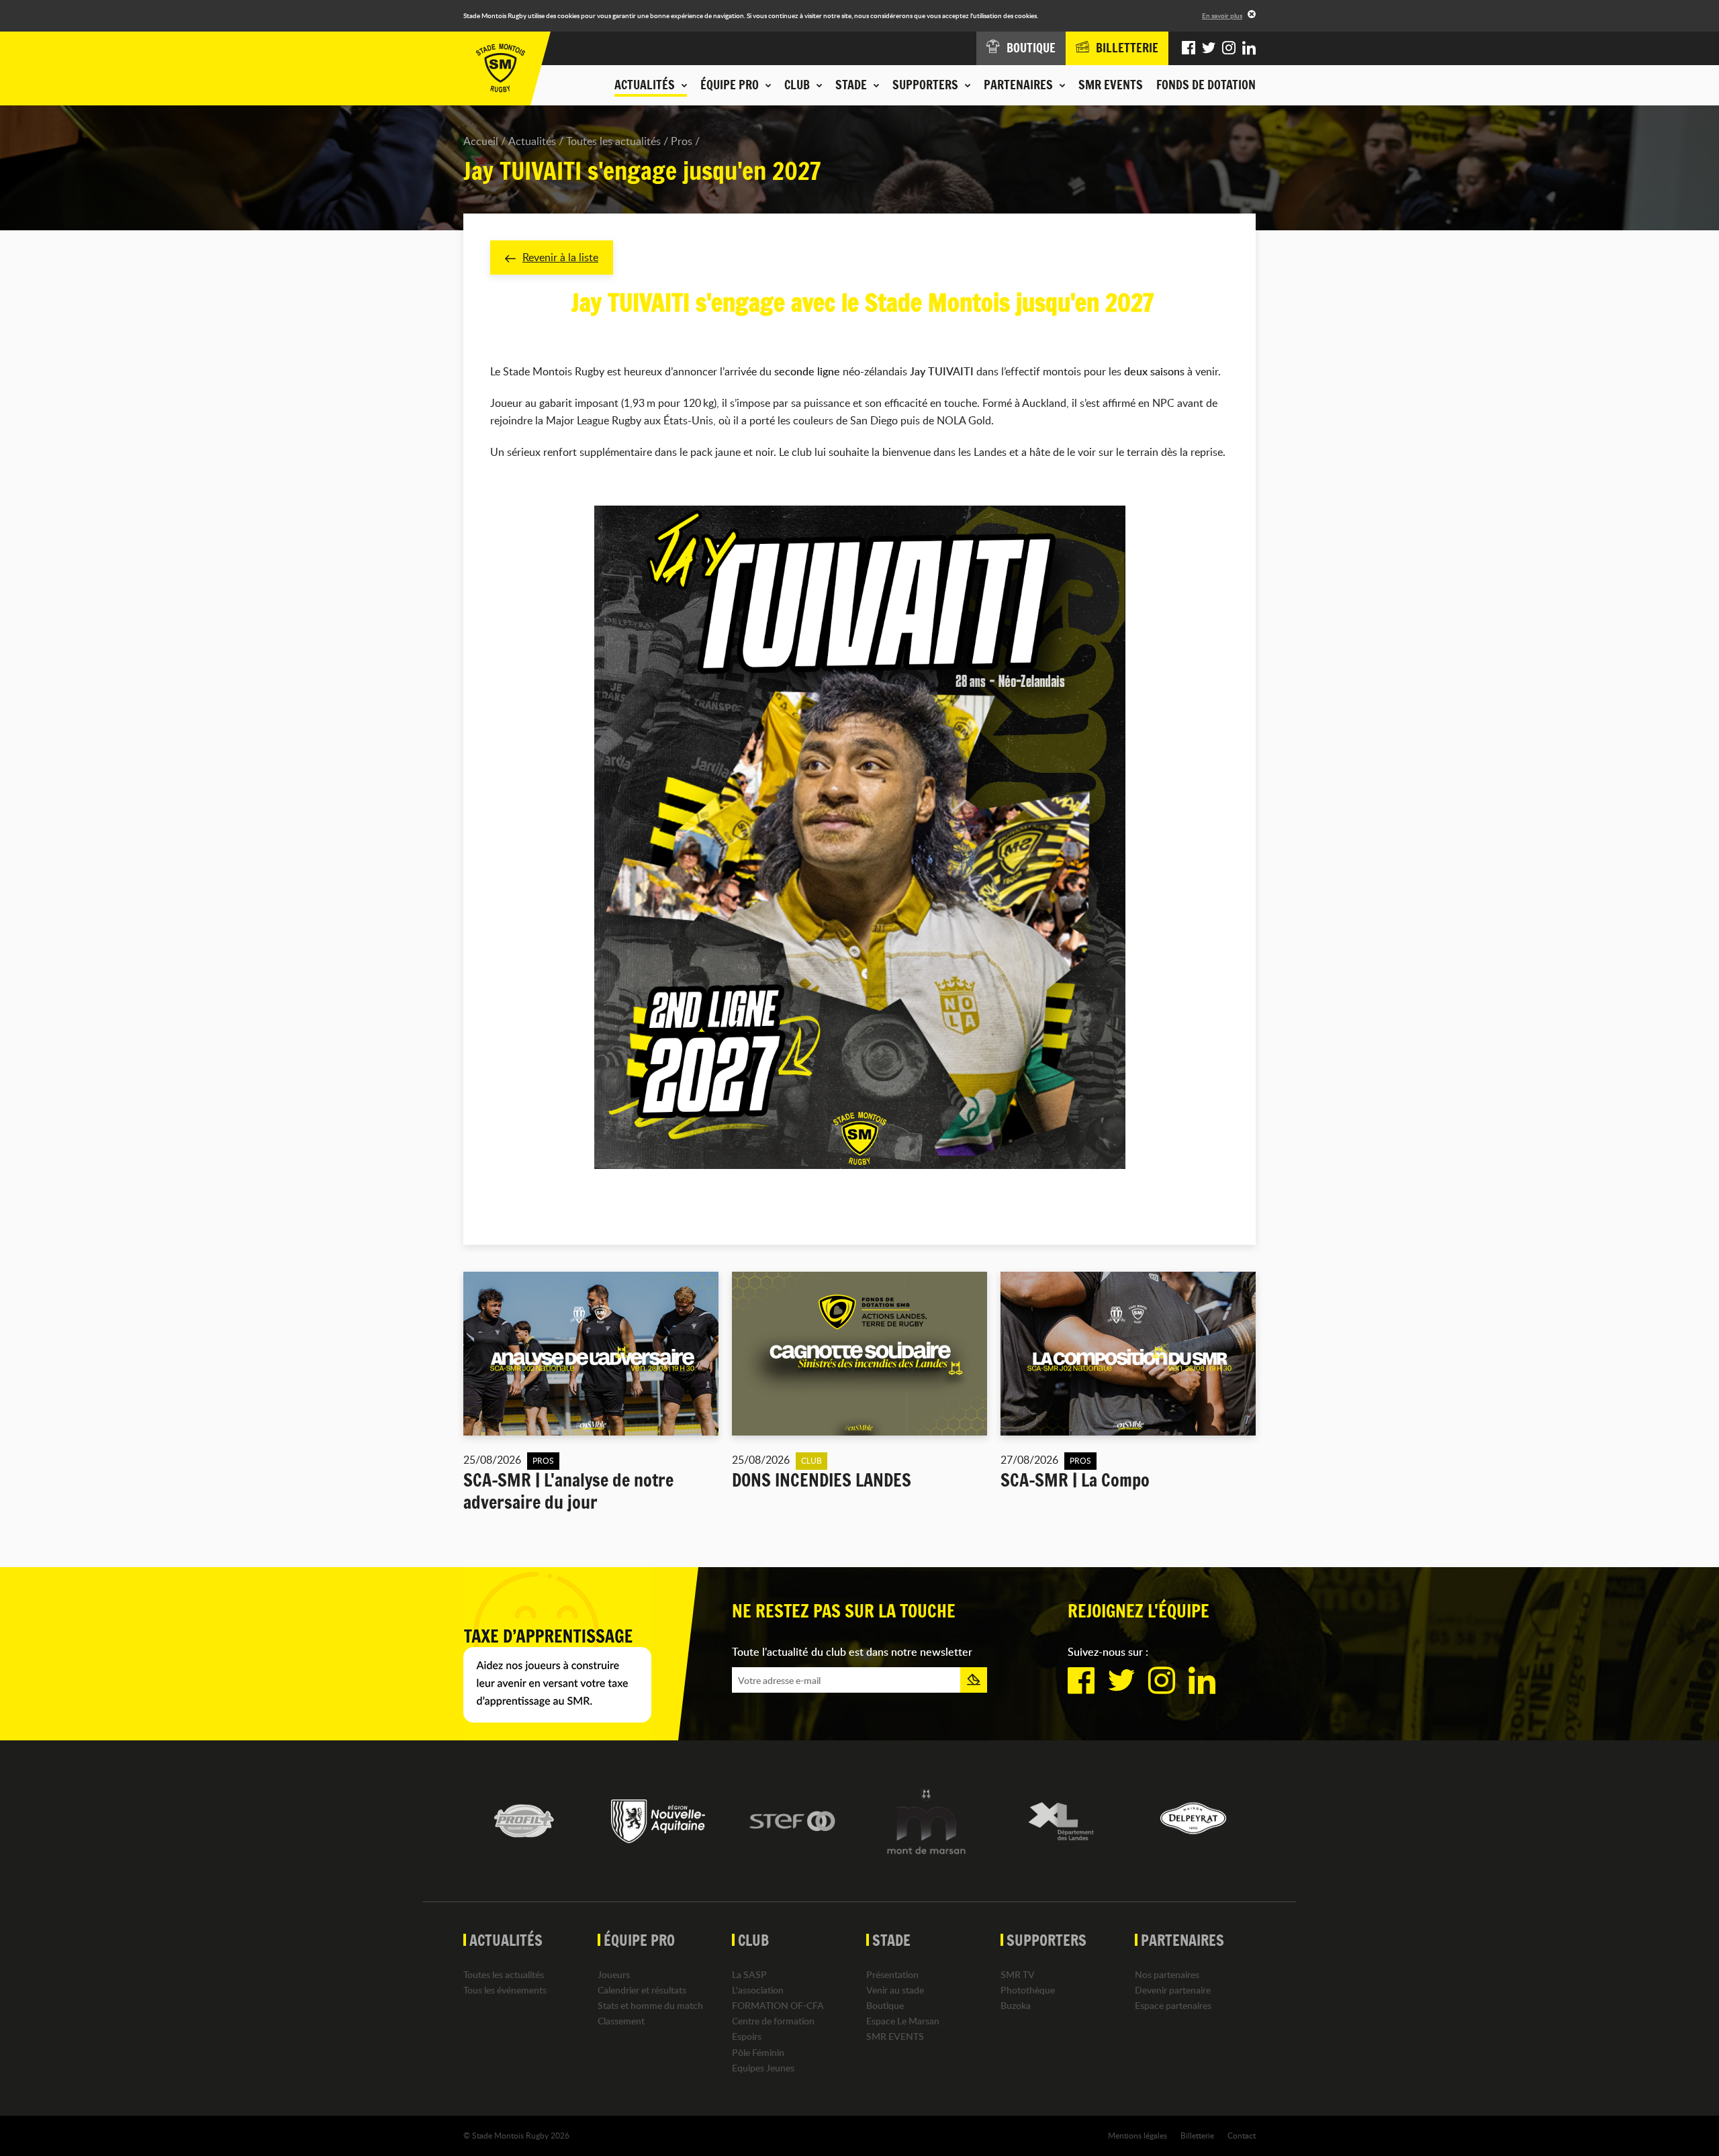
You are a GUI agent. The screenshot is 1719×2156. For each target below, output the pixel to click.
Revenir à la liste (560, 257)
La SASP (749, 1974)
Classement (621, 2021)
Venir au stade (895, 1990)
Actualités (532, 141)
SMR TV (1018, 1974)
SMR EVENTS (1111, 85)
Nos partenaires (1167, 1974)
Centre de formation (773, 2021)
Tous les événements (505, 1990)
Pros (682, 141)
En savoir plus (1222, 15)
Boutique (885, 2005)
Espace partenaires (1173, 2005)
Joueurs (614, 1974)
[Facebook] (1189, 48)
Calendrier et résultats (642, 1990)
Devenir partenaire (1173, 1990)
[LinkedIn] (1249, 48)
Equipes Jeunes (763, 2068)
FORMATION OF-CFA (778, 2005)
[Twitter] (1209, 48)
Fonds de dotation (1206, 85)
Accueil (481, 141)
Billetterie (1197, 2135)
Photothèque (1028, 1990)
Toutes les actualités (613, 141)
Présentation (892, 1974)
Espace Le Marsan (903, 2021)
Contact (1242, 2135)
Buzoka (1016, 2005)
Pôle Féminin (758, 2052)
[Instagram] (1229, 48)
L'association (758, 1990)
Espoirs (747, 2036)
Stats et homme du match (650, 2005)
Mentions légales (1137, 2135)
